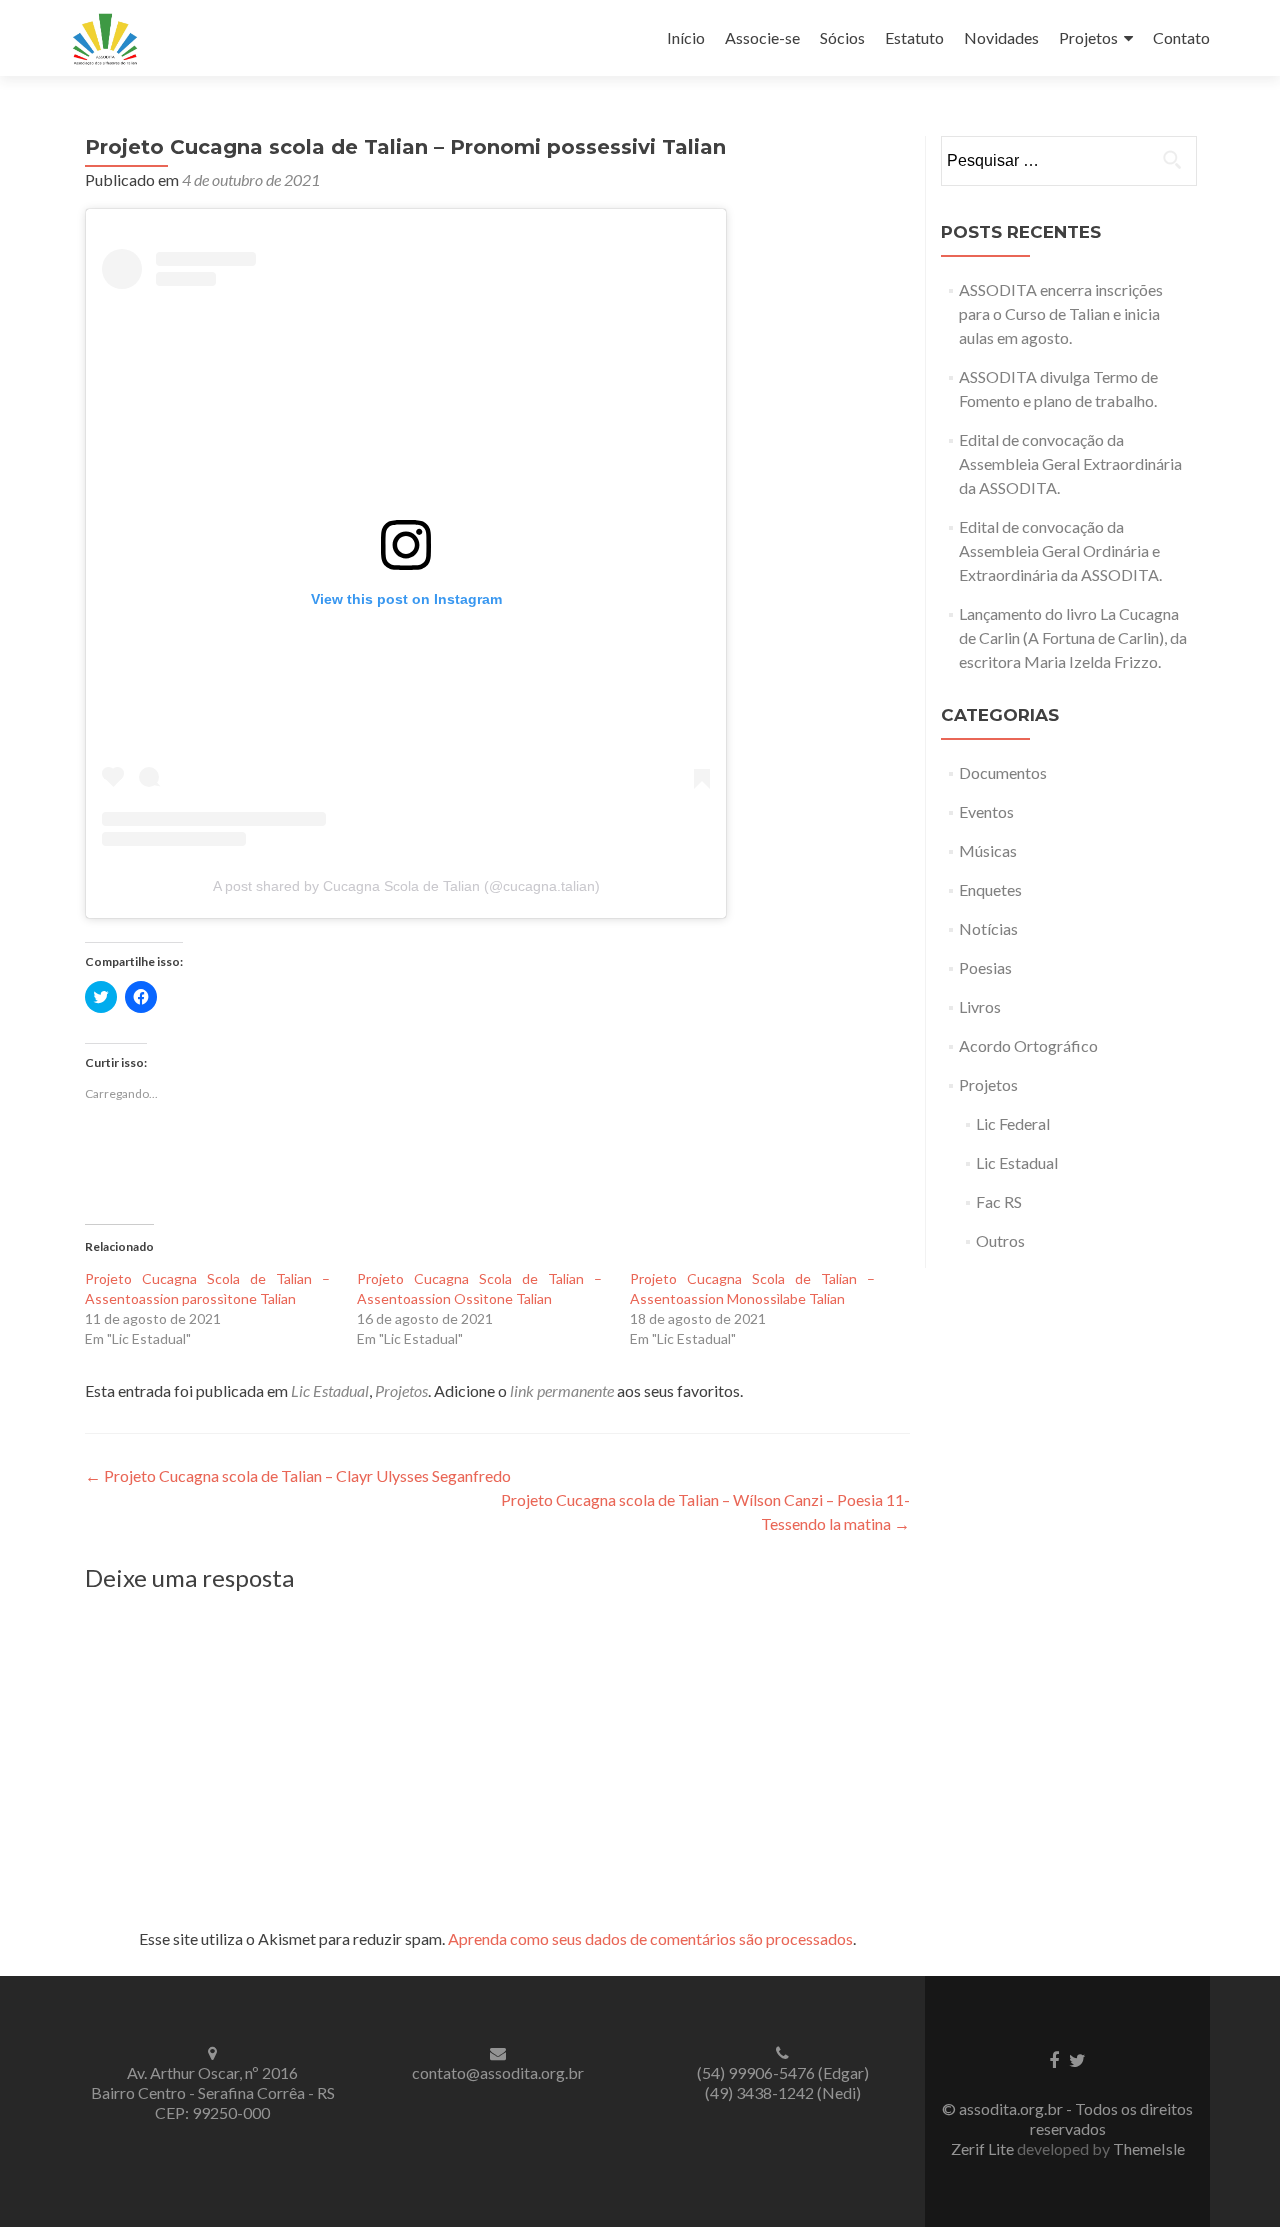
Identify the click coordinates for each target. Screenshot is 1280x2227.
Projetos (1088, 37)
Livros (980, 1006)
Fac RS (999, 1201)
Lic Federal (1013, 1123)
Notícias (988, 928)
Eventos (986, 811)
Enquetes (990, 889)
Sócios (842, 37)
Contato (1181, 37)
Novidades (1001, 37)
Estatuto (914, 37)
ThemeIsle (1149, 2148)
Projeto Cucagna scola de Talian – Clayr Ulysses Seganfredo (298, 1475)
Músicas (988, 850)
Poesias (985, 967)
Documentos (1003, 772)
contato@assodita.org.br (498, 2072)
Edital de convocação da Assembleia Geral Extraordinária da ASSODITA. (1070, 463)
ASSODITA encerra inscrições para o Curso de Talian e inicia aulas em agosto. (1061, 313)
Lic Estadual (330, 1390)
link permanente (562, 1390)
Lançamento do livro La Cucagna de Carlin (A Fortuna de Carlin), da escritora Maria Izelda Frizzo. (1073, 637)
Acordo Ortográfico (1028, 1045)
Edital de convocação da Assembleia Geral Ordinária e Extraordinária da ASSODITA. (1060, 550)
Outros (1000, 1240)
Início (686, 37)
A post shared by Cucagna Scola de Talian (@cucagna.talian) (406, 886)
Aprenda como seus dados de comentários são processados (650, 1938)
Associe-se (762, 37)
